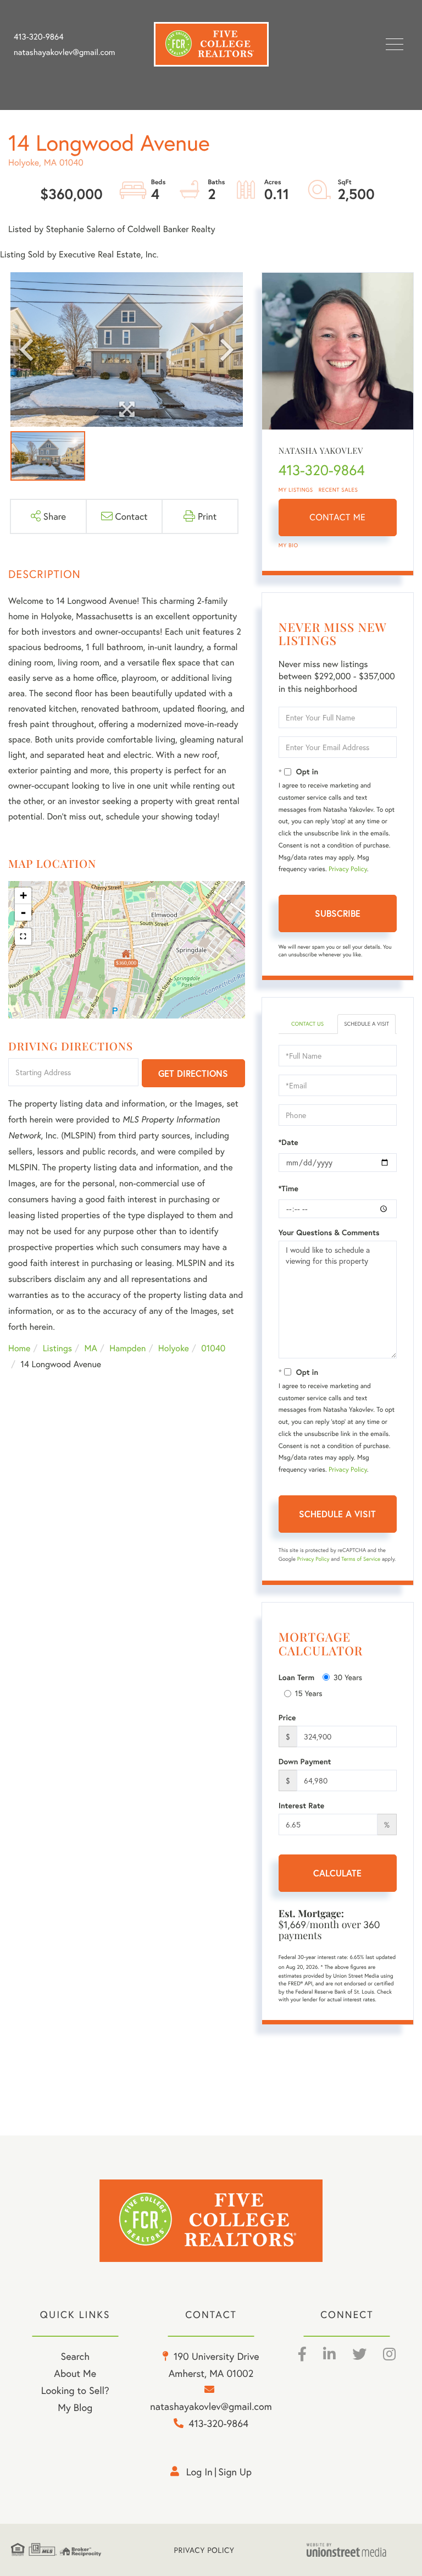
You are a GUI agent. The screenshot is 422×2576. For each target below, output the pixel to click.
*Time (288, 1188)
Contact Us (307, 1024)
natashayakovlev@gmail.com (64, 52)
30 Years (348, 1677)
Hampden (127, 1348)
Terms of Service (361, 1559)
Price (287, 1718)
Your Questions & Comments (329, 1232)
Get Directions (193, 1073)
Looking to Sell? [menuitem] (75, 2390)
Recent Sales (338, 490)
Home (19, 1348)
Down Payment (305, 1762)
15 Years (309, 1693)
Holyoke (174, 1348)
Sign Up (235, 2472)
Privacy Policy (348, 869)
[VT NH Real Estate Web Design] (359, 2550)
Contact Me (337, 517)
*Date (288, 1142)
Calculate (337, 1873)
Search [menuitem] (75, 2356)
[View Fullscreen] (23, 937)
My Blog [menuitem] (75, 2407)
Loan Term (296, 1677)
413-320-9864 (39, 37)
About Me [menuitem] (75, 2373)
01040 (213, 1348)
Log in (199, 2472)
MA (91, 1348)
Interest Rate (301, 1806)
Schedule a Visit (367, 1024)
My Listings (296, 490)
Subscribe (338, 913)
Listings (57, 1348)
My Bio (288, 545)
